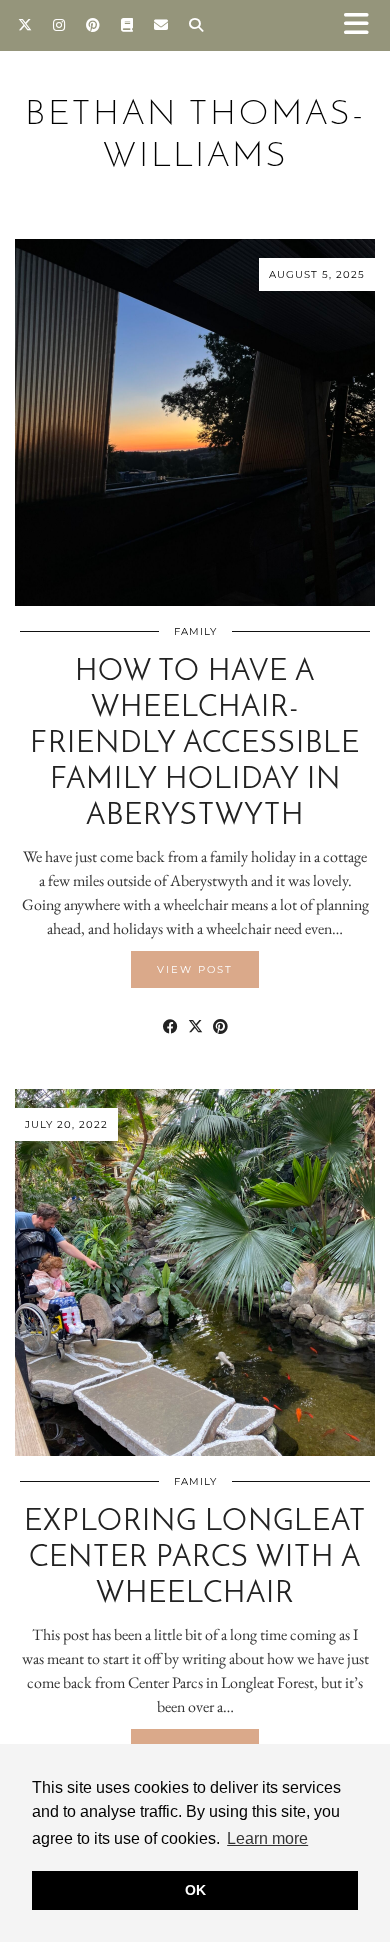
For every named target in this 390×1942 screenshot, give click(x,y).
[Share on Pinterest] (220, 1027)
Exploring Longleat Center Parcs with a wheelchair (195, 1558)
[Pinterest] (93, 25)
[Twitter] (25, 25)
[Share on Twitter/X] (195, 1027)
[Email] (161, 25)
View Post (195, 969)
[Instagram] (59, 25)
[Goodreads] (127, 25)
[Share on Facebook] (170, 1027)
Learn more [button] (267, 1838)
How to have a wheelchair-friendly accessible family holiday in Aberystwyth (195, 744)
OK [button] (195, 1890)
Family (195, 631)
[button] (363, 25)
